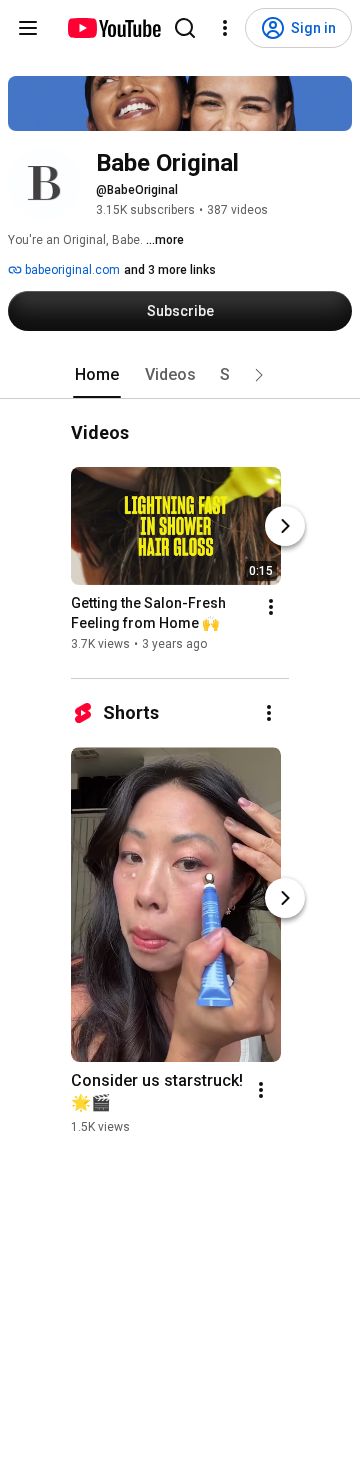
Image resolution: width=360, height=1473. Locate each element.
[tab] (97, 375)
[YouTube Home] (113, 28)
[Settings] (225, 28)
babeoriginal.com (71, 270)
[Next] (285, 527)
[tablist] (180, 375)
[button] (259, 375)
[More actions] (271, 608)
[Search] (185, 28)
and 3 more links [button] (170, 270)
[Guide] (28, 28)
